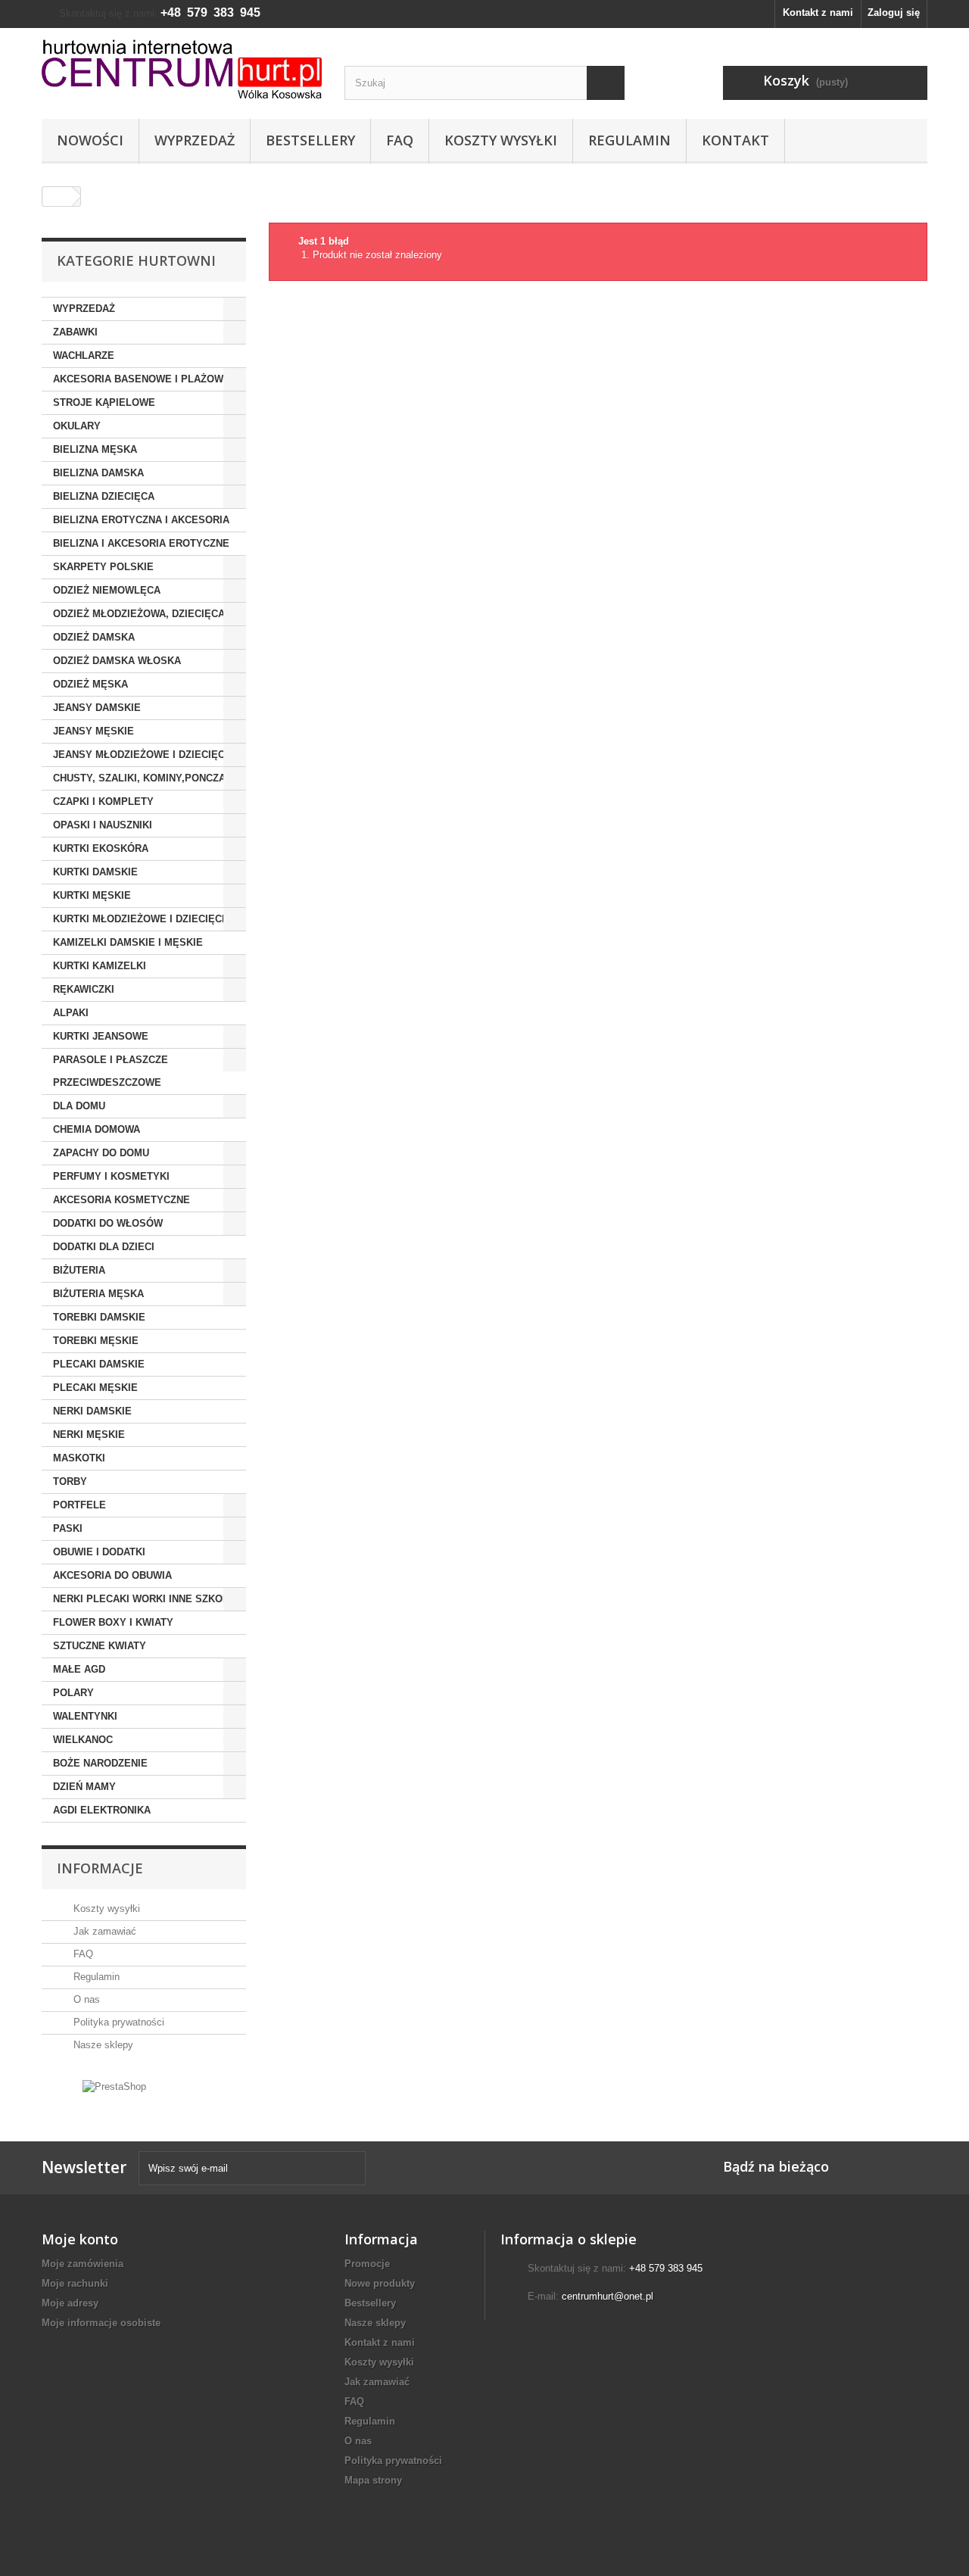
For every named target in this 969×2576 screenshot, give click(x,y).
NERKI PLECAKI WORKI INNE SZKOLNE (148, 1599)
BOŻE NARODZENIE (100, 1763)
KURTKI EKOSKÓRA (101, 848)
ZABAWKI (75, 332)
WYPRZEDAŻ (84, 309)
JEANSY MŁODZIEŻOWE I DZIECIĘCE (142, 755)
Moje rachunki (75, 2283)
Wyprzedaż (195, 140)
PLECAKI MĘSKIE (95, 1388)
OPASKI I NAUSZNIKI (103, 825)
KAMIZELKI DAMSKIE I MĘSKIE (128, 942)
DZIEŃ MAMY (84, 1787)
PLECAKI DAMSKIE (99, 1364)
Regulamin (629, 140)
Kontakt (735, 140)
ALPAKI (71, 1013)
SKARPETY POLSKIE (103, 567)
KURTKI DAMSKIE (95, 872)
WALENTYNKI (85, 1716)
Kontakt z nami (818, 12)
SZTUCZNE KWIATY (100, 1646)
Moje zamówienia (83, 2264)
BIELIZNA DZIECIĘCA (104, 496)
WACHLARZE (84, 356)
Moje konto (80, 2239)
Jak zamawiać (103, 1931)
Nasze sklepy (102, 2045)
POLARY (73, 1693)
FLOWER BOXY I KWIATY (113, 1622)
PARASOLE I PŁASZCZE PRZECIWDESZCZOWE (111, 1071)
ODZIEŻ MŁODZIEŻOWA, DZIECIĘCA (139, 614)
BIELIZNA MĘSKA (95, 449)
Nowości (90, 140)
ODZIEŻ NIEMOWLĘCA (107, 590)
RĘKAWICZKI (84, 989)
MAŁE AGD (79, 1669)
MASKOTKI (79, 1458)
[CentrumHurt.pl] (182, 69)
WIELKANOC (83, 1740)
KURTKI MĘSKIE (92, 895)
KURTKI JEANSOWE (101, 1036)
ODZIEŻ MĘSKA (90, 684)
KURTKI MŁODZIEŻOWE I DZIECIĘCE (141, 919)
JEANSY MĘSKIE (93, 731)
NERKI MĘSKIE (89, 1435)
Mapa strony (373, 2480)
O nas (85, 1999)
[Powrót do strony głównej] (58, 196)
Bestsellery (310, 140)
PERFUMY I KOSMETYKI (111, 1176)
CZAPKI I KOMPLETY (103, 801)
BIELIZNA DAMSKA (98, 473)
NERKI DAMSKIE (92, 1411)
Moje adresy (70, 2303)
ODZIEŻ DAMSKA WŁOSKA (117, 661)
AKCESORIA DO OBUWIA (112, 1575)
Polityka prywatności (117, 2022)
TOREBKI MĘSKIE (96, 1341)
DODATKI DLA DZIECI (104, 1247)
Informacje (100, 1868)
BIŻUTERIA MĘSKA (98, 1294)
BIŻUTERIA (79, 1270)
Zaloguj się (894, 12)
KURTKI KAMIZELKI (100, 966)
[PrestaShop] (114, 2086)
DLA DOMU (79, 1106)
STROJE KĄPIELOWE (104, 402)
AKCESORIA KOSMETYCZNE (122, 1200)
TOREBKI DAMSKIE (99, 1317)
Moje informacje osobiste (101, 2323)
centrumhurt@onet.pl (608, 2296)
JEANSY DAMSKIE (97, 708)
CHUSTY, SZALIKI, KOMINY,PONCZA (139, 778)
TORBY (70, 1481)
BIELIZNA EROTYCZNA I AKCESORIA (141, 520)
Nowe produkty (380, 2283)
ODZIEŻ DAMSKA (94, 637)
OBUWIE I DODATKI (99, 1552)
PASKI (68, 1528)
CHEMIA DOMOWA (97, 1129)
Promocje (367, 2264)
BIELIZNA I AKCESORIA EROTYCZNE (141, 543)
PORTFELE (79, 1505)
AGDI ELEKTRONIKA (102, 1810)
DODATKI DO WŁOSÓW (108, 1223)
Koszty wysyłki (501, 140)
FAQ (400, 140)
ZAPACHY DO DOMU (101, 1153)
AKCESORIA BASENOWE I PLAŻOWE (142, 379)
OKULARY (77, 426)
